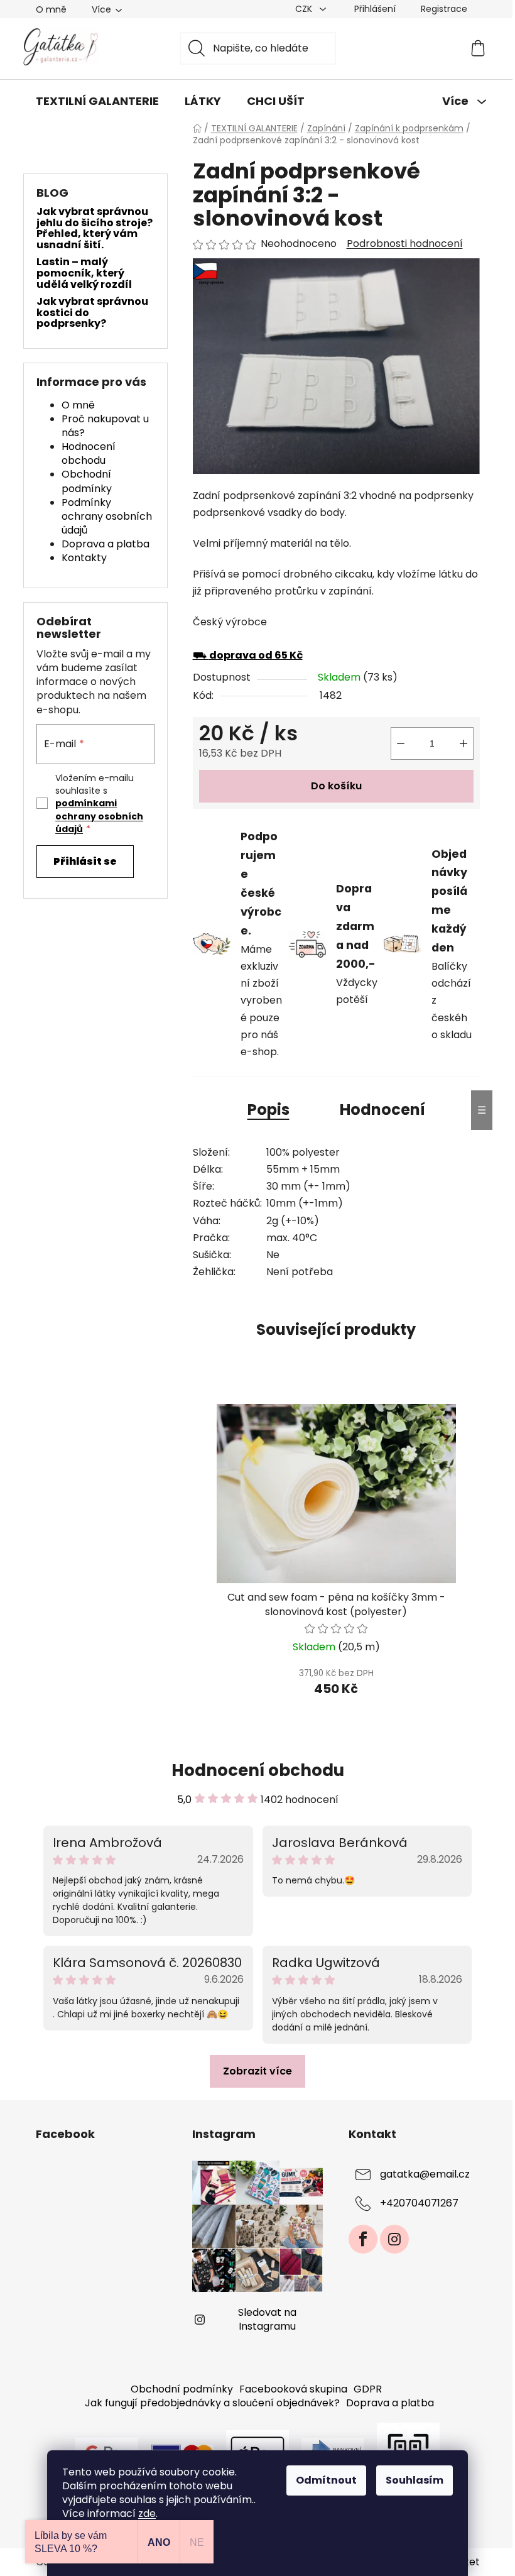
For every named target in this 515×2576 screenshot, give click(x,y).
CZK (305, 9)
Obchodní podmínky (87, 481)
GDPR (368, 2389)
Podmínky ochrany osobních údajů (107, 516)
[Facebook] (363, 2239)
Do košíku (336, 786)
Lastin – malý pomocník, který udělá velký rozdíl (84, 273)
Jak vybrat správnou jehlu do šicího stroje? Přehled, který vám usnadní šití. (95, 228)
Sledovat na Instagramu (267, 2319)
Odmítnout (326, 2480)
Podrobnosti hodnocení (405, 244)
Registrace (444, 9)
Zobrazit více (257, 2071)
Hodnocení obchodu (89, 453)
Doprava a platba (106, 544)
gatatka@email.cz (425, 2175)
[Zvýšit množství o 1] (463, 743)
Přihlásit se (85, 861)
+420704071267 (419, 2204)
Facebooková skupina (293, 2389)
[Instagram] (394, 2239)
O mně (51, 9)
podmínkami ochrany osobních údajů (99, 816)
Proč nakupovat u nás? (105, 426)
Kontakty (84, 558)
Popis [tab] (268, 1110)
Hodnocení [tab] (382, 1110)
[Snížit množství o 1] (401, 743)
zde (147, 2513)
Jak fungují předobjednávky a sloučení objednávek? (212, 2403)
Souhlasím (415, 2480)
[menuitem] (97, 101)
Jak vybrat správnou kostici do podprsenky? (92, 313)
